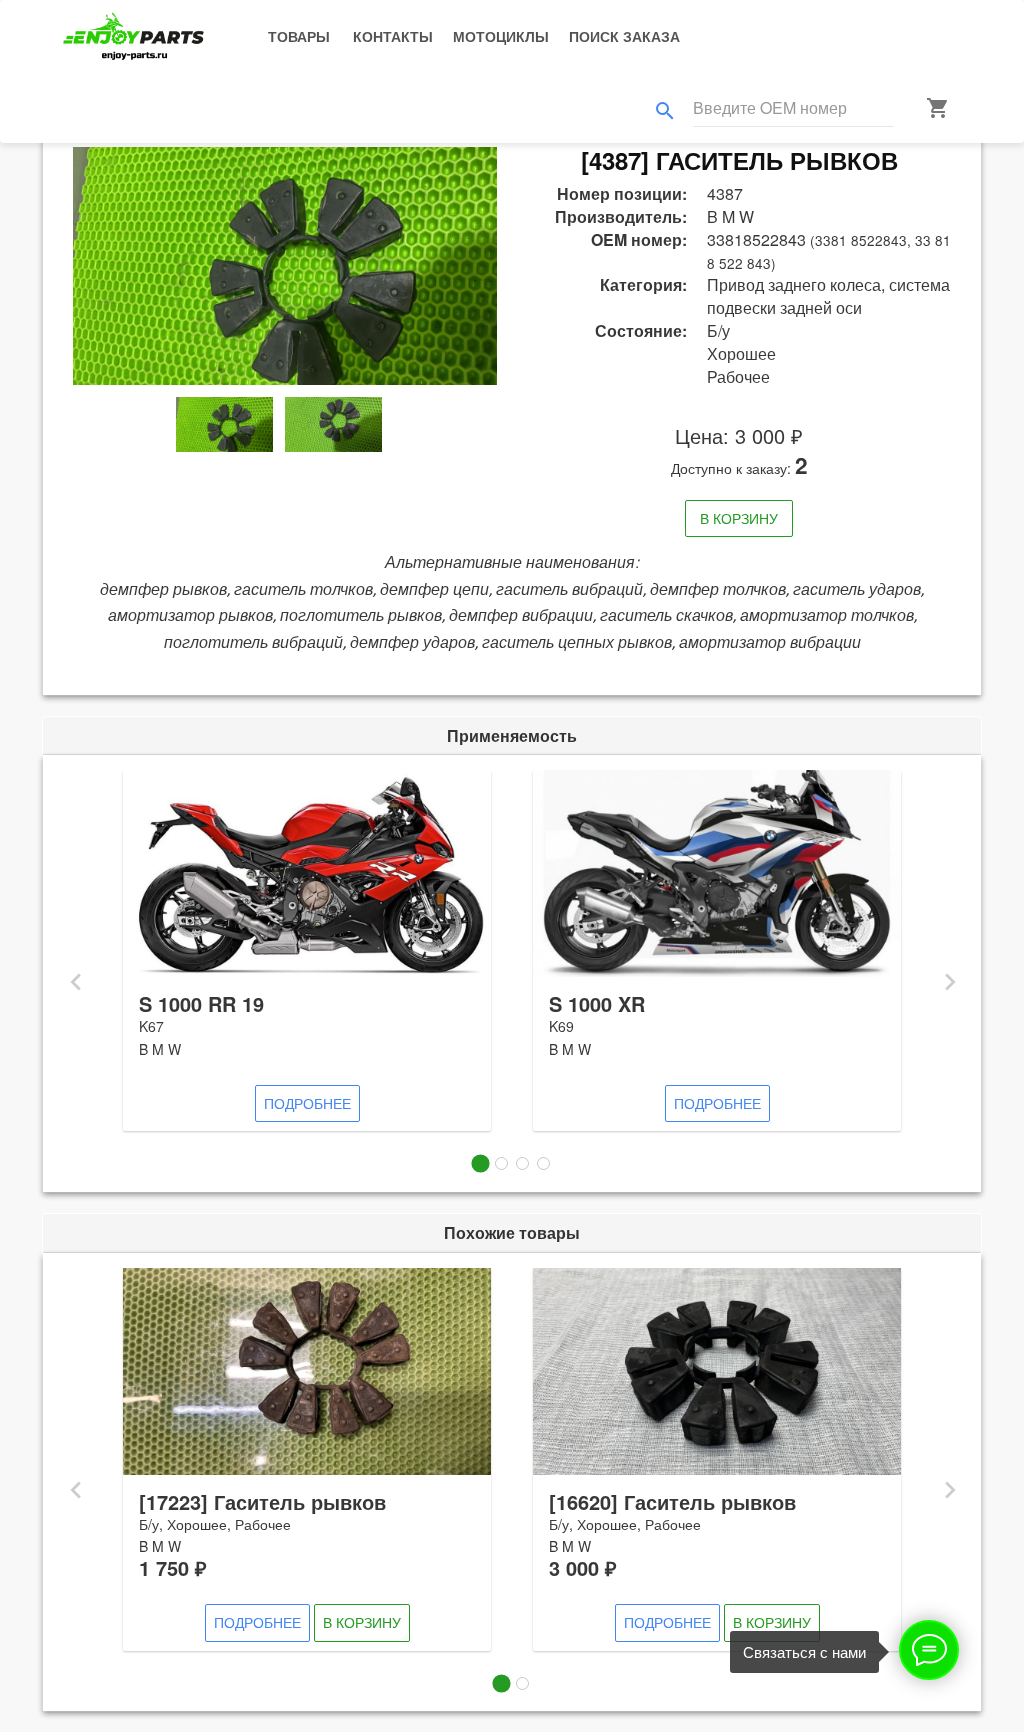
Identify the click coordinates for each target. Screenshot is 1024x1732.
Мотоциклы (501, 36)
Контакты (393, 36)
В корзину (739, 518)
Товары (299, 36)
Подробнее (307, 1103)
